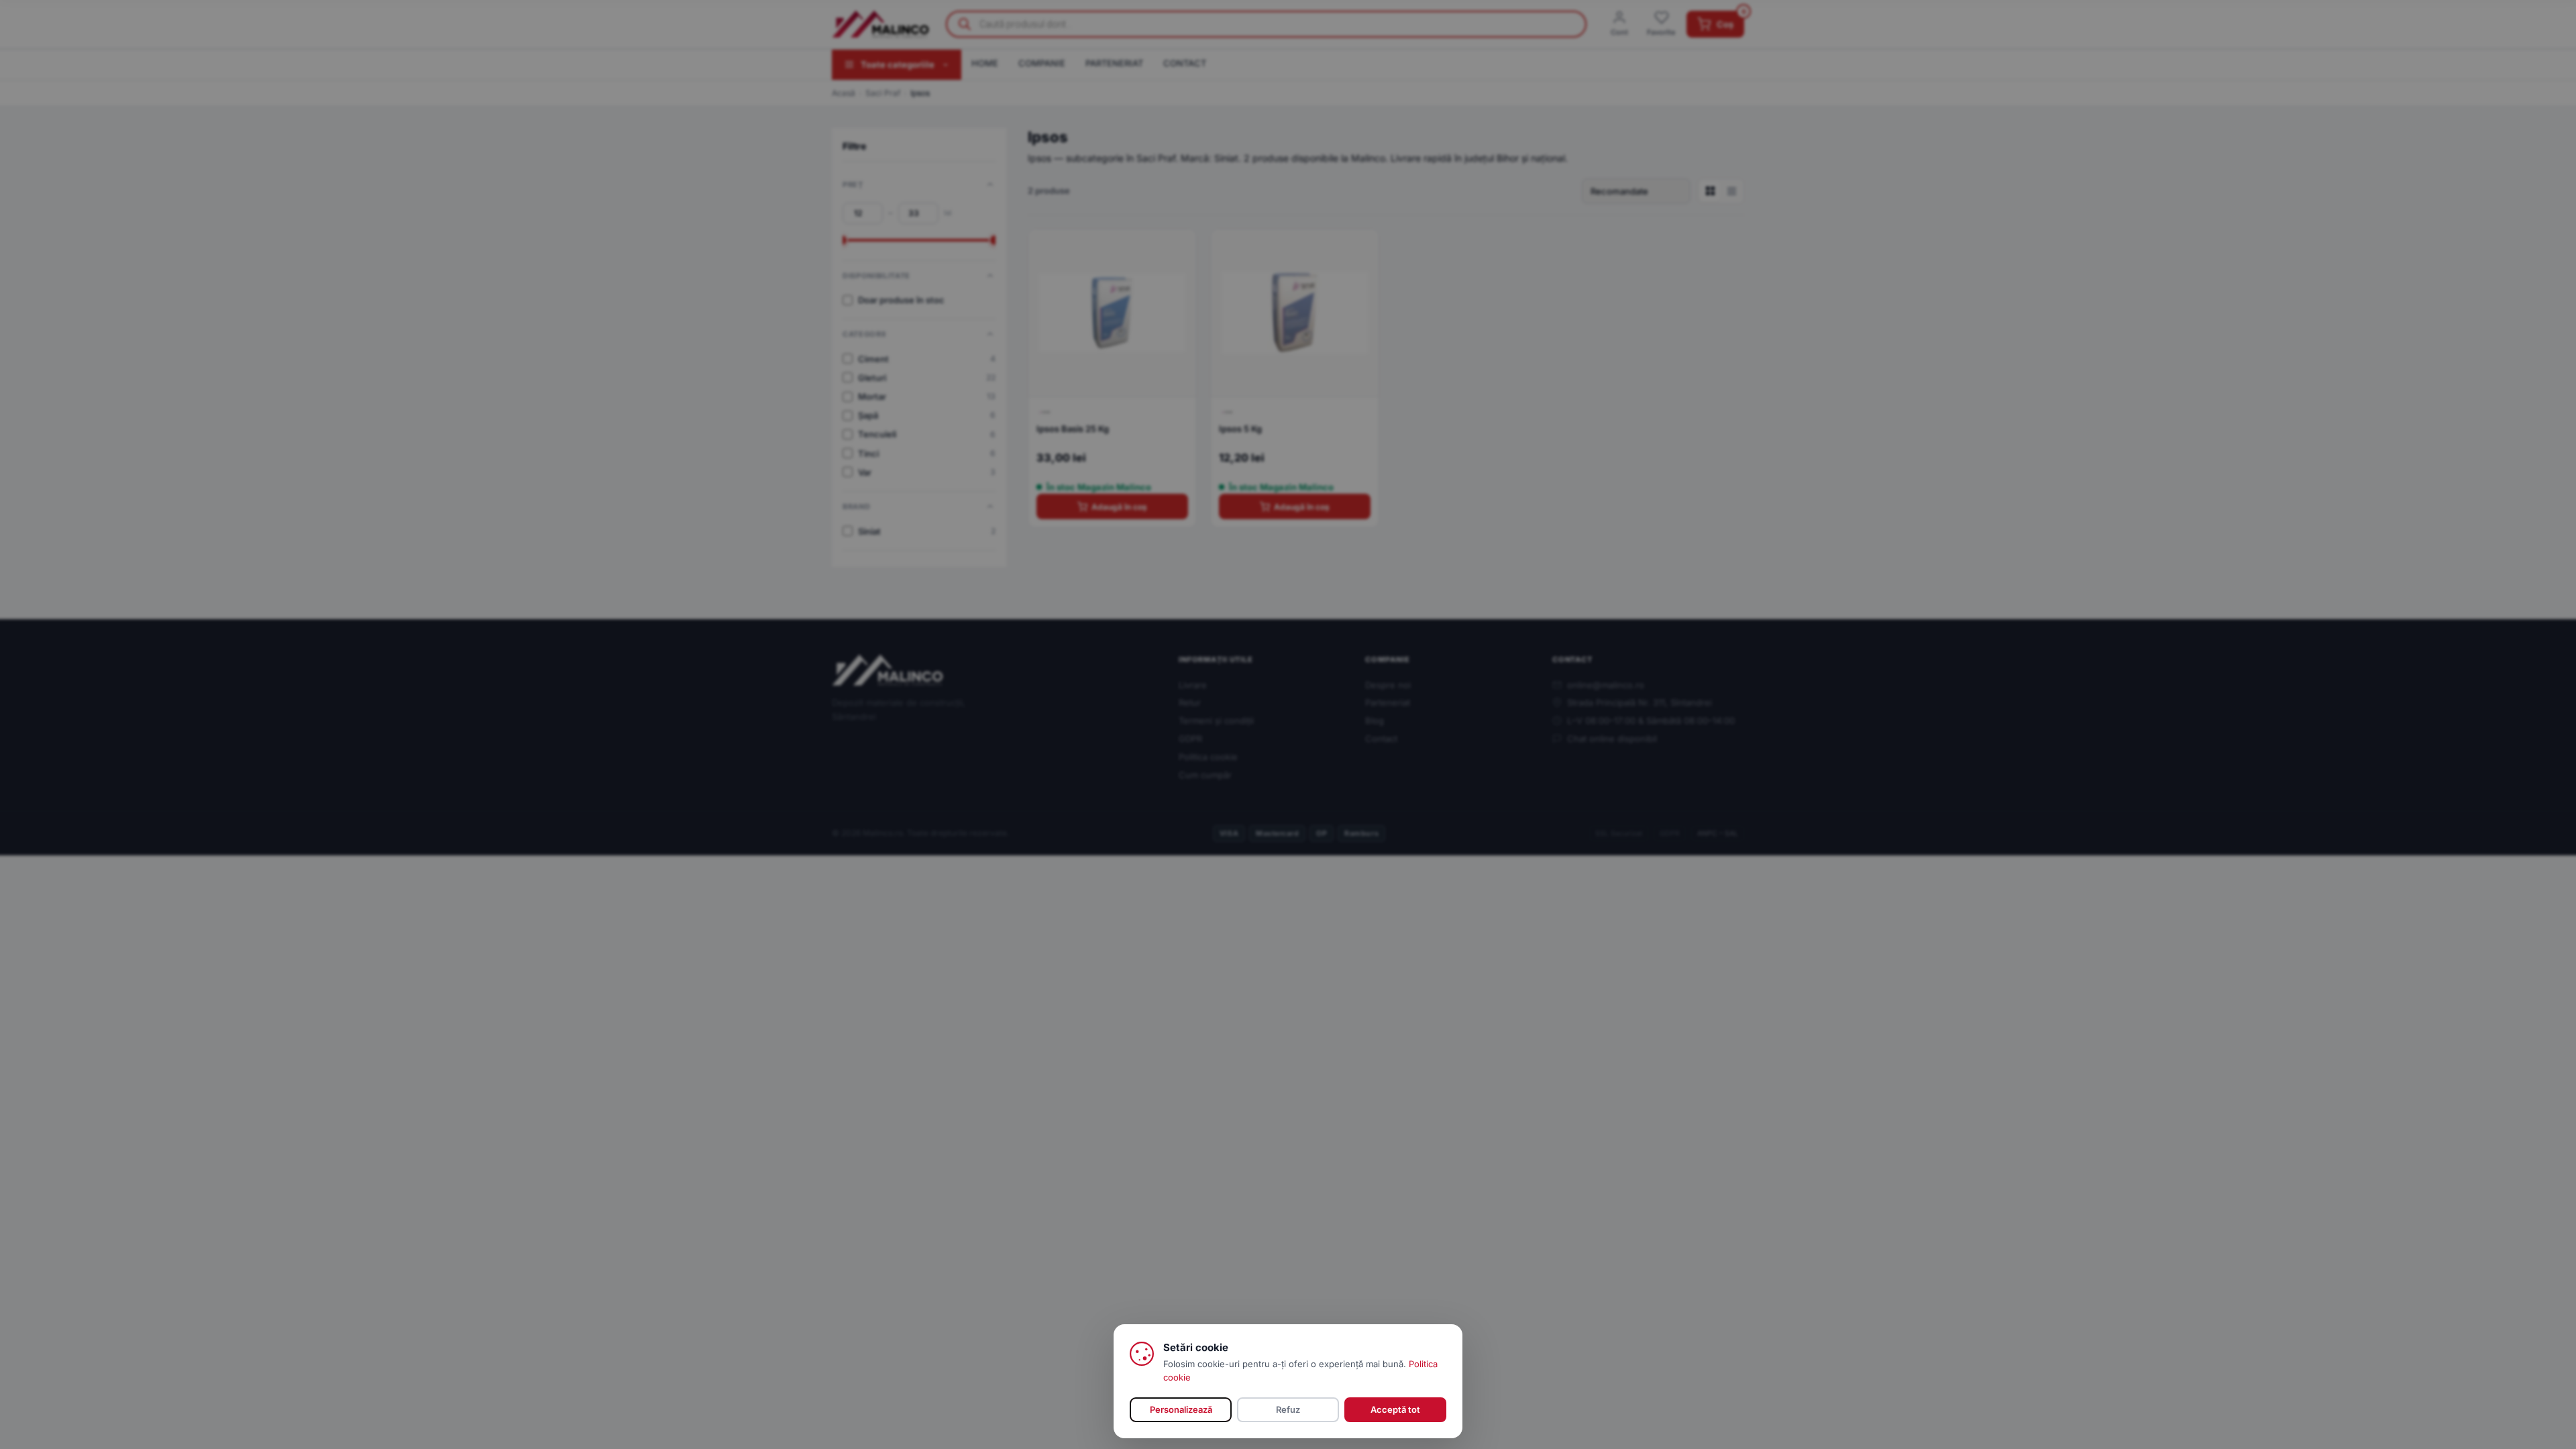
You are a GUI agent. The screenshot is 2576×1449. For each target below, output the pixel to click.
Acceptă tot (1395, 1409)
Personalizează (1181, 1409)
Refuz (1288, 1409)
